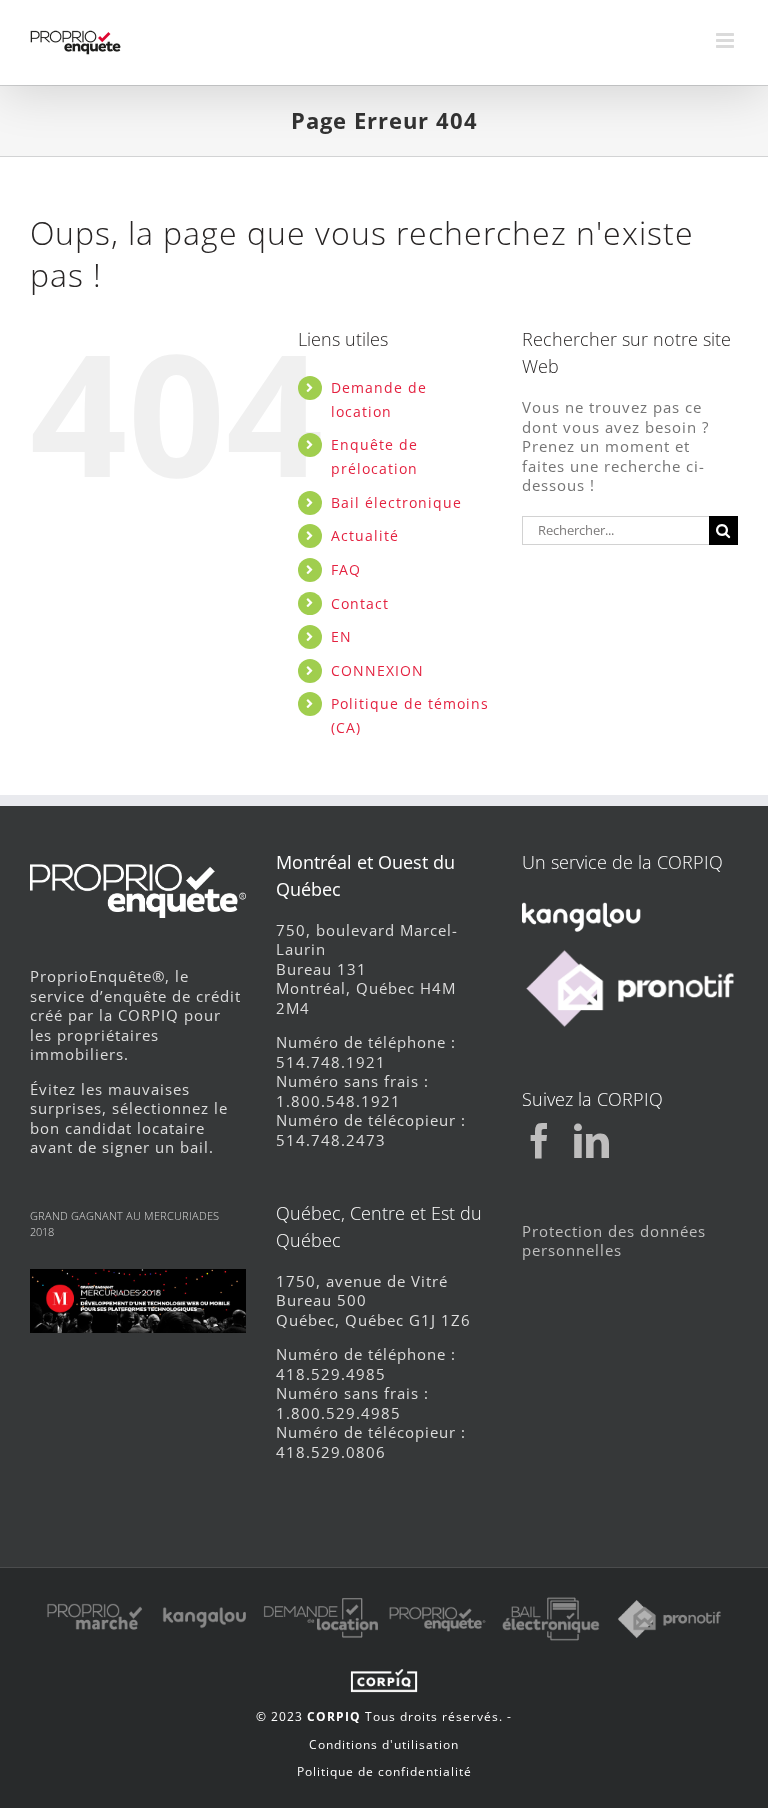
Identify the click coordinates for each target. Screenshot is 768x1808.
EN (341, 636)
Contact (360, 603)
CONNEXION (377, 670)
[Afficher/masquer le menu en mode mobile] (727, 40)
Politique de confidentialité (384, 1771)
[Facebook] (540, 1140)
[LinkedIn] (592, 1140)
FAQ (346, 569)
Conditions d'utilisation (384, 1744)
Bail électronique (396, 502)
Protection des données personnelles (614, 1241)
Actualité (365, 535)
